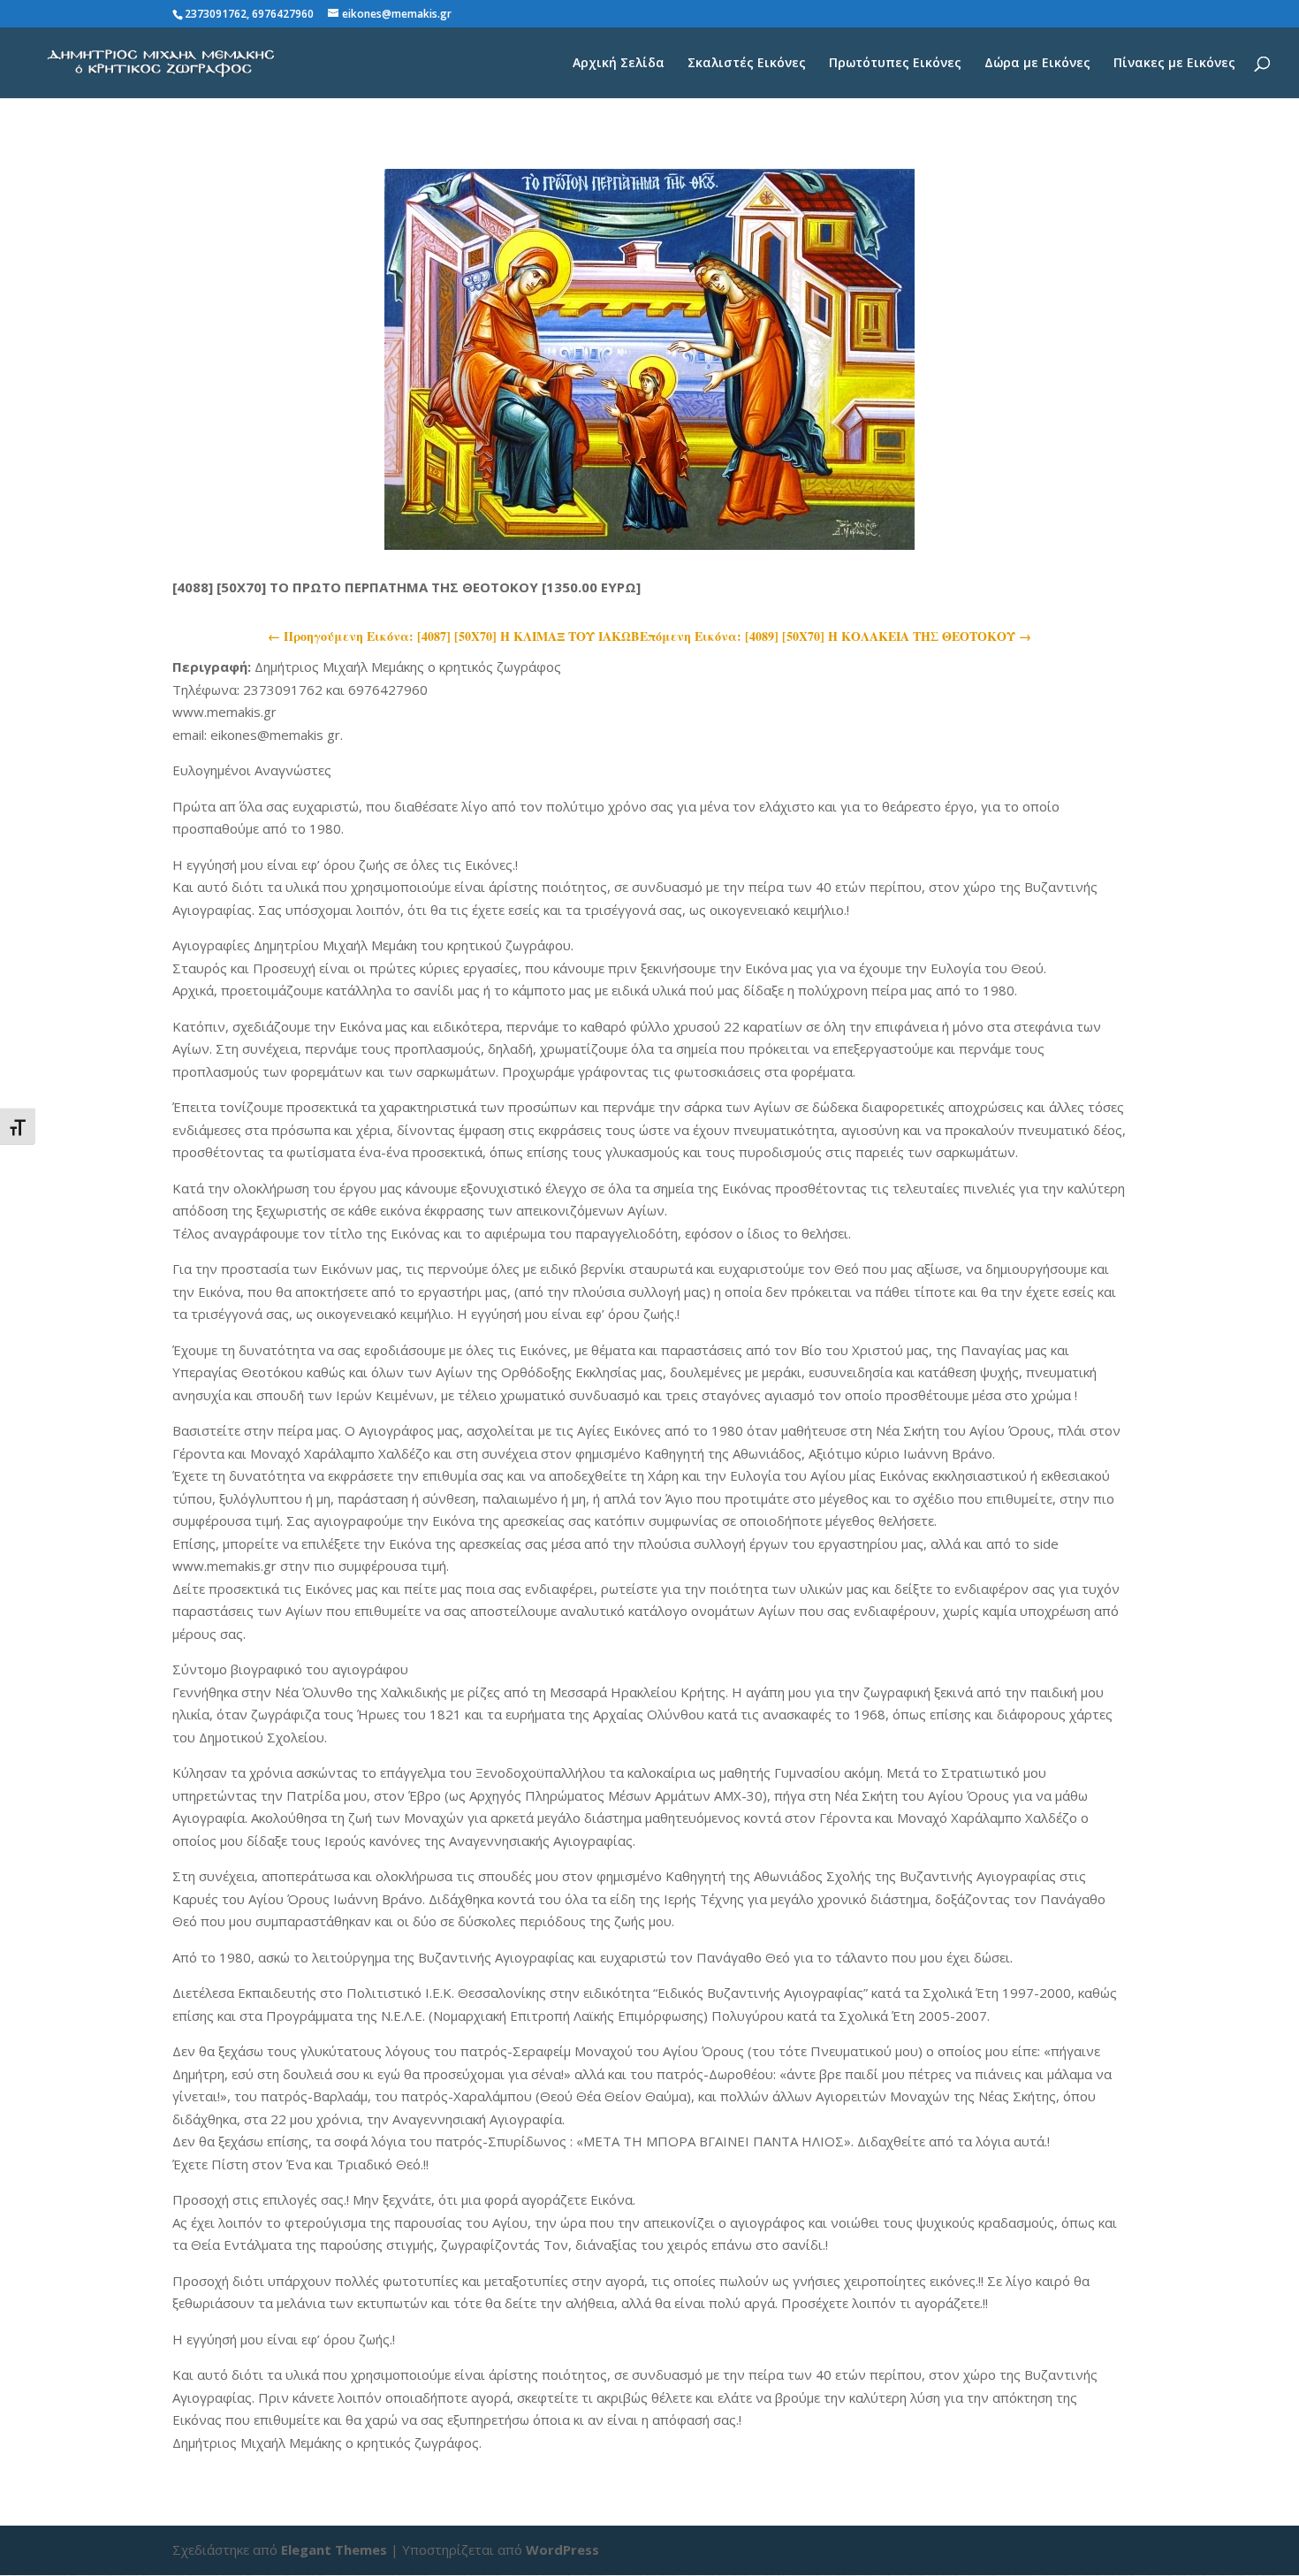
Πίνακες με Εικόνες (1174, 64)
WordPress (562, 2549)
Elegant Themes (334, 2549)
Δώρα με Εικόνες (1037, 64)
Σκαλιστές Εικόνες (747, 64)
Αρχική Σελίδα (619, 64)
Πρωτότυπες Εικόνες (895, 64)
